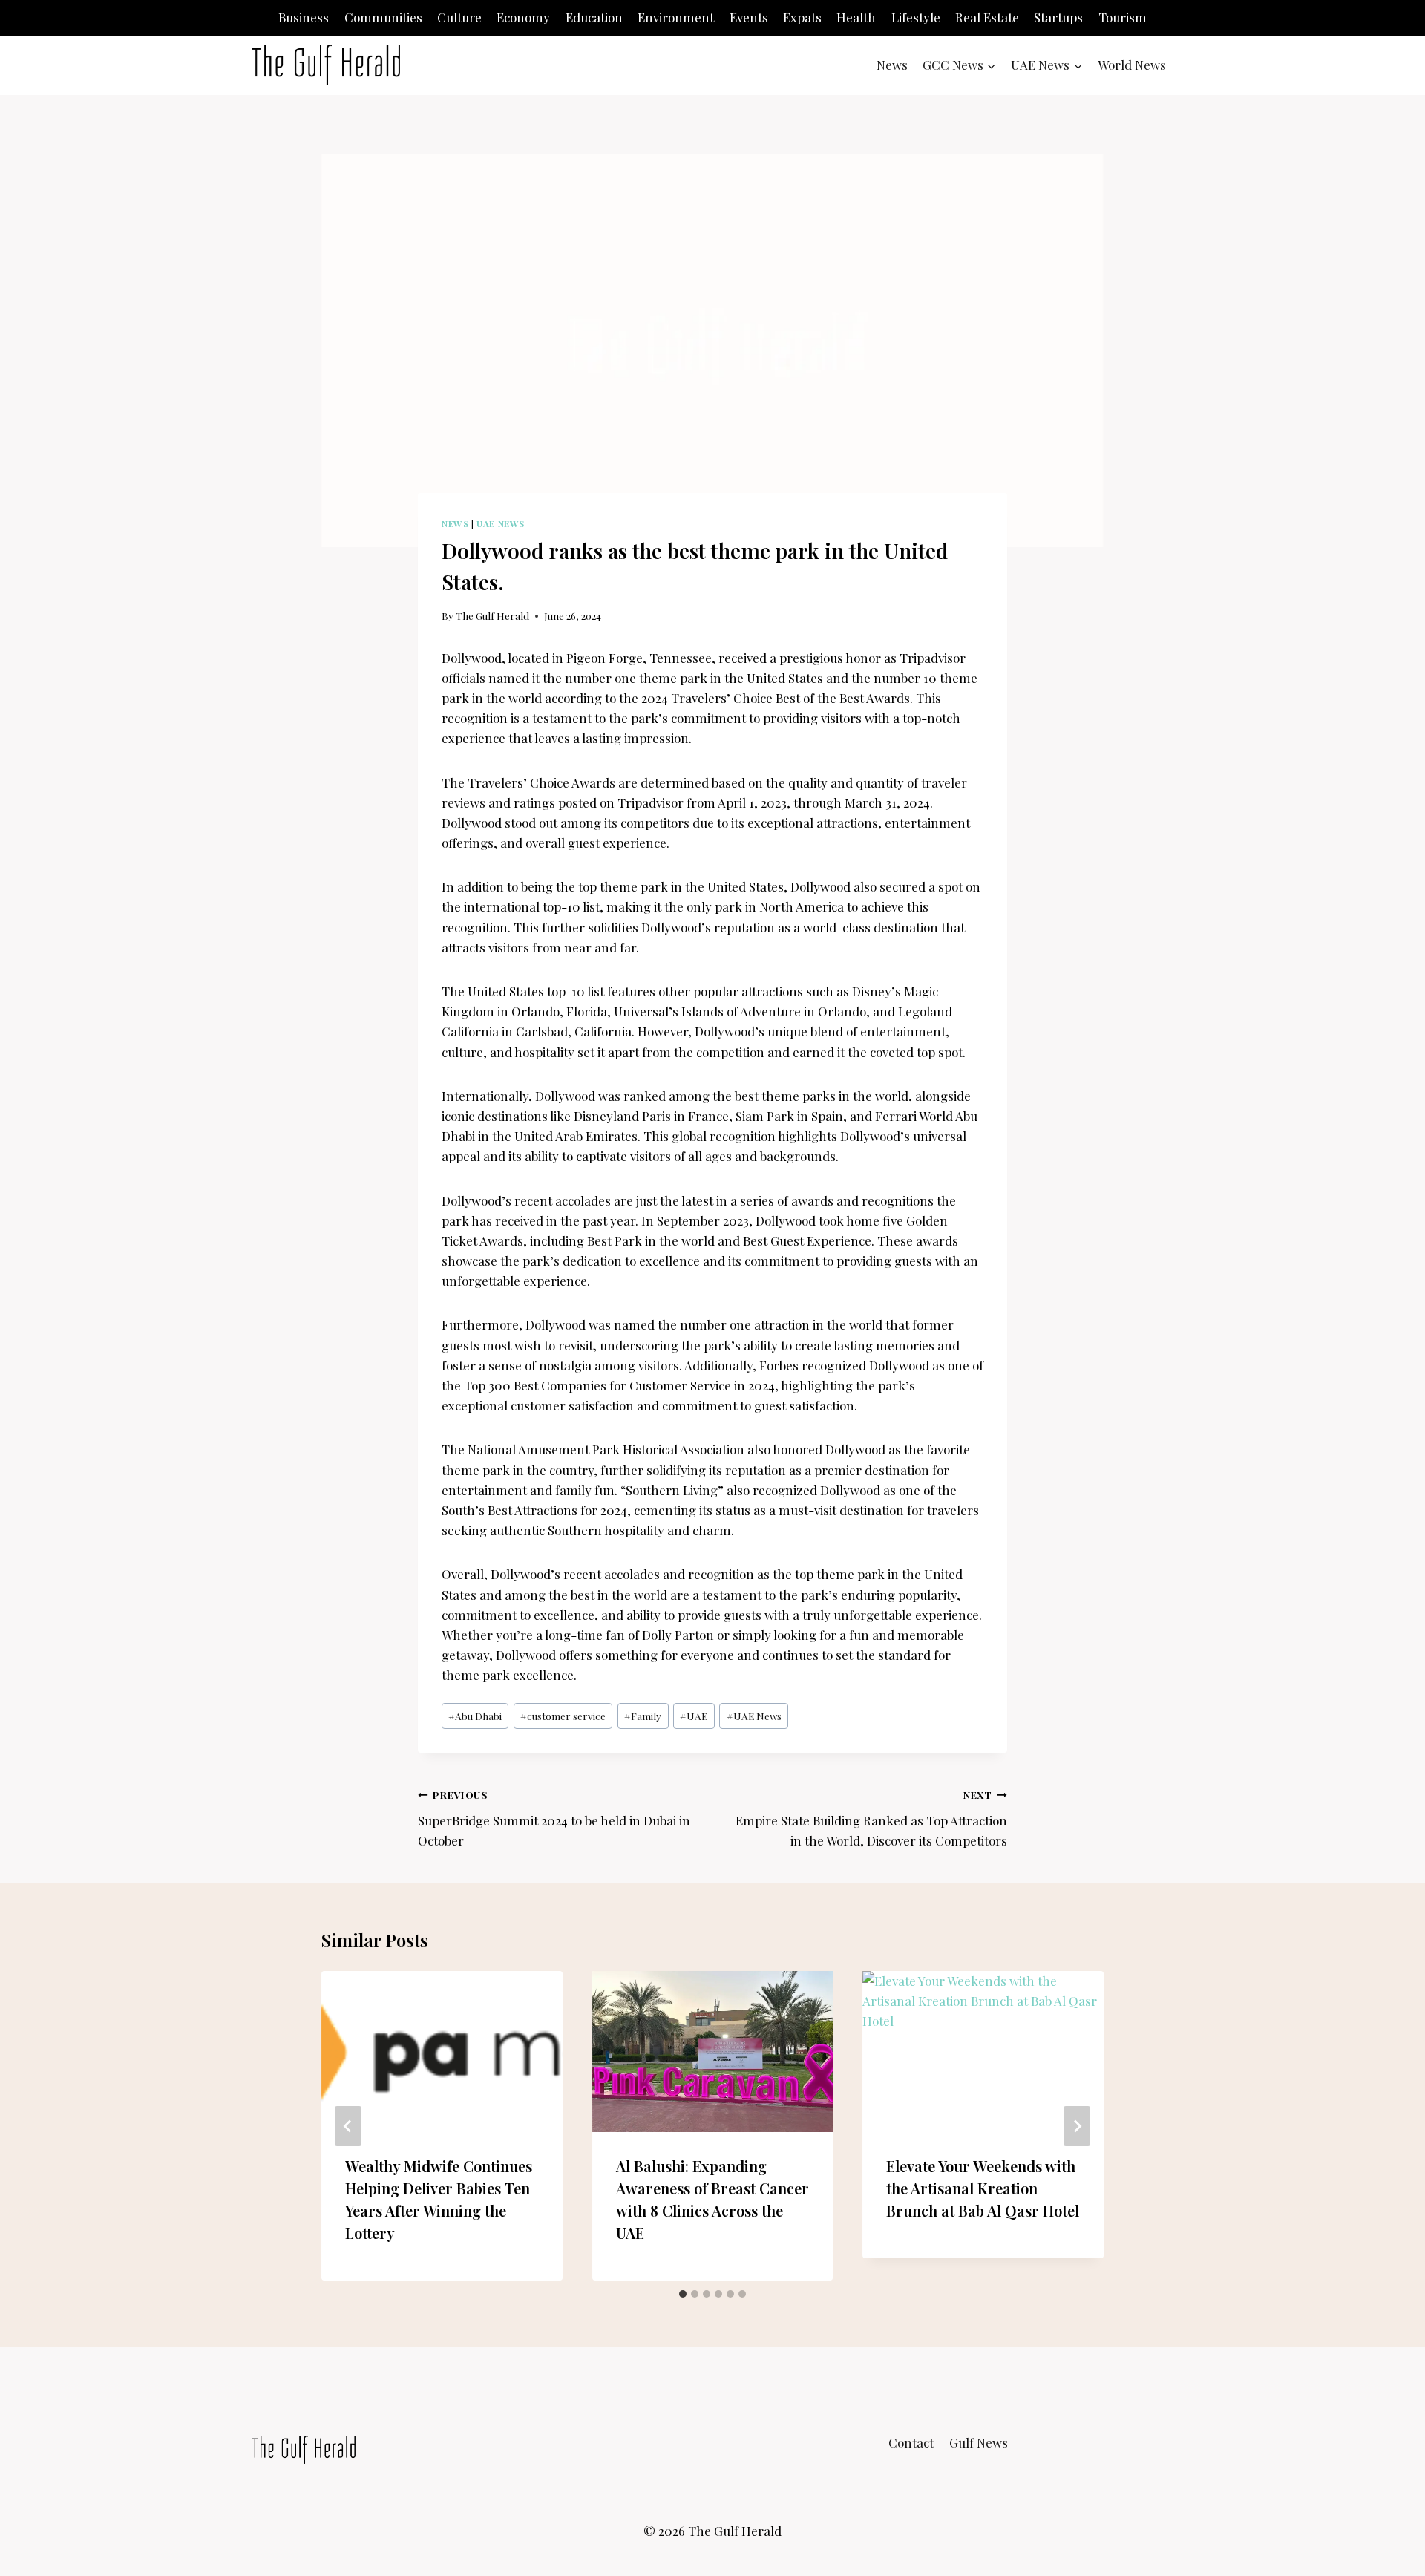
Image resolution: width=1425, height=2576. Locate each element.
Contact (911, 2442)
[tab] (683, 2294)
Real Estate (987, 17)
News (892, 65)
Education (594, 17)
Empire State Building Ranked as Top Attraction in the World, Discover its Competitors (871, 1818)
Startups (1058, 17)
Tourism (1123, 17)
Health (856, 17)
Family (643, 1716)
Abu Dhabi (475, 1716)
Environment (676, 17)
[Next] (1077, 2126)
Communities (383, 17)
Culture (459, 17)
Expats (802, 17)
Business (304, 17)
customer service (563, 1716)
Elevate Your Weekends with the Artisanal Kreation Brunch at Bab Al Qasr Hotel (983, 2189)
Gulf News (979, 2442)
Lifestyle (916, 17)
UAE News (501, 523)
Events (749, 17)
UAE (694, 1716)
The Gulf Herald (492, 615)
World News (1132, 65)
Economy (523, 17)
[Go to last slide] (348, 2126)
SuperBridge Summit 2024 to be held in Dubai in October (554, 1818)
